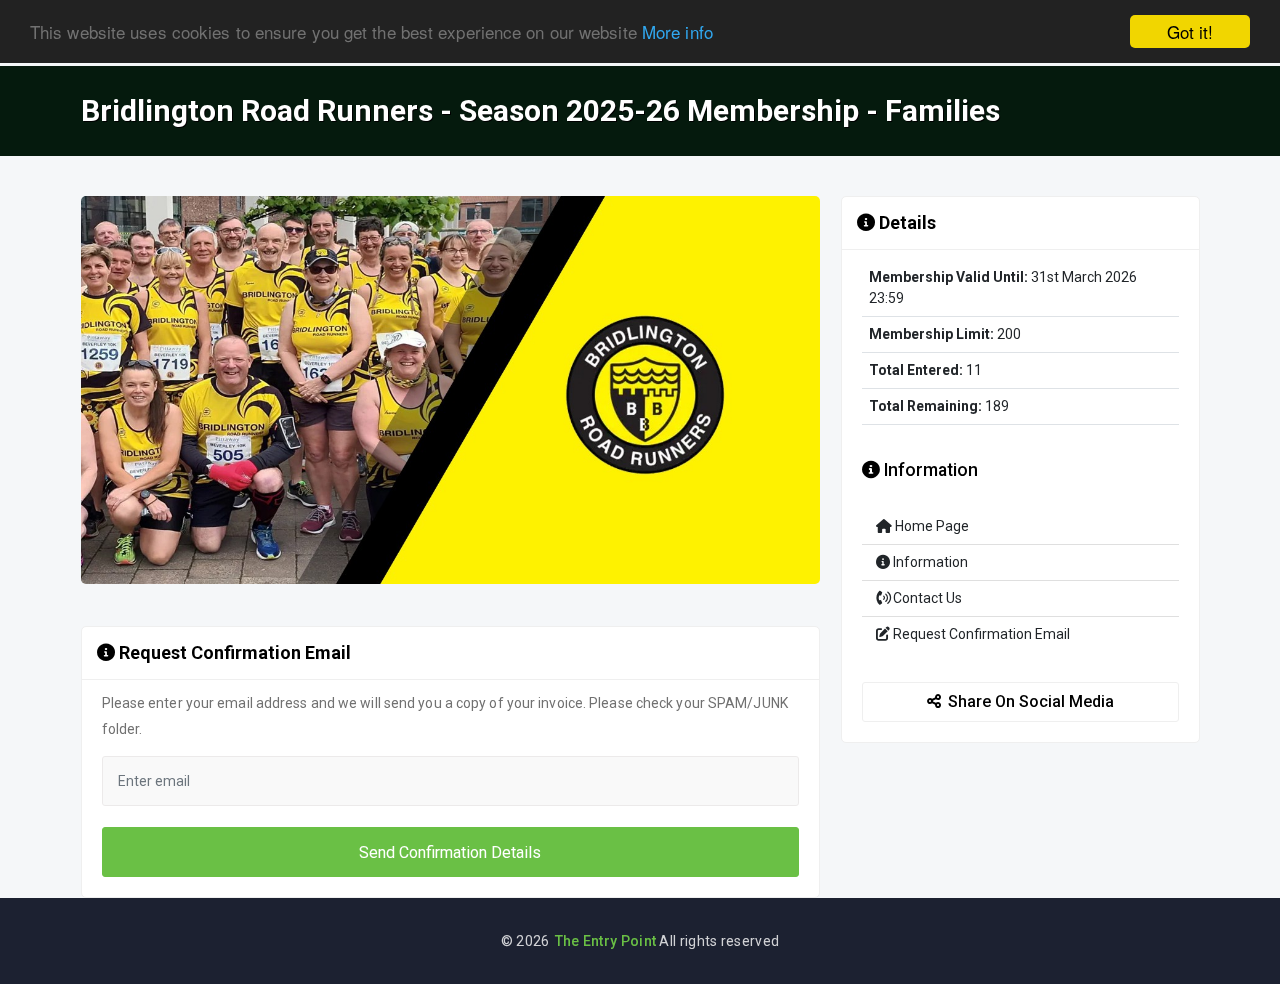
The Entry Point (606, 941)
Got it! (1190, 31)
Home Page (930, 526)
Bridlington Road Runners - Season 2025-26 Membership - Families (540, 111)
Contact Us (926, 598)
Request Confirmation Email (980, 634)
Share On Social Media (1031, 701)
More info (677, 32)
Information (929, 562)
